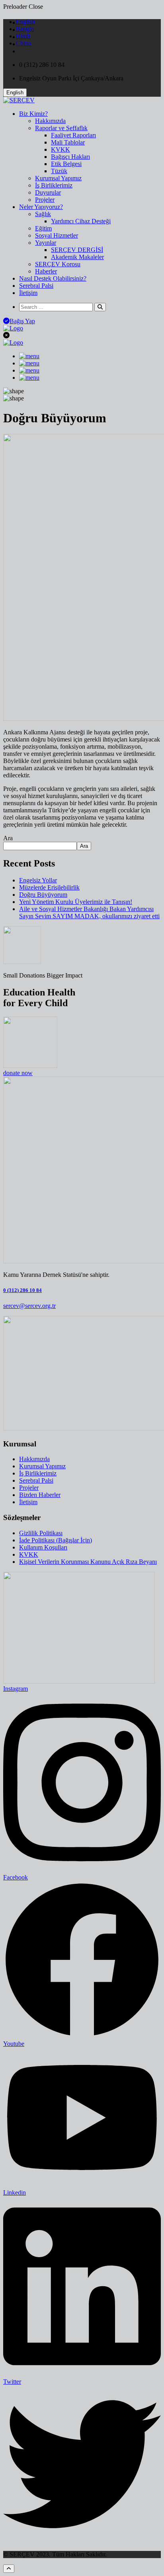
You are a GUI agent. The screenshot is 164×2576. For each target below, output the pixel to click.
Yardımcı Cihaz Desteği (81, 221)
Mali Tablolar (68, 142)
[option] (25, 22)
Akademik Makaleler (77, 257)
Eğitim (43, 228)
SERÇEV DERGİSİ (77, 250)
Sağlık (43, 214)
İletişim (28, 293)
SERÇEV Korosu (58, 264)
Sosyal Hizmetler (57, 235)
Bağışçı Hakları (70, 157)
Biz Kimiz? (33, 114)
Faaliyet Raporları (73, 135)
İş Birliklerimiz (54, 185)
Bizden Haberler (40, 1495)
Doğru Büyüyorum (43, 895)
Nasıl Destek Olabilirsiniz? (53, 278)
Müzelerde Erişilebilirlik (49, 887)
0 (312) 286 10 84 (22, 1290)
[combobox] (18, 37)
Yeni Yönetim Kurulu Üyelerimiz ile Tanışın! (76, 902)
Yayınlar (46, 243)
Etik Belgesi (66, 164)
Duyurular (48, 192)
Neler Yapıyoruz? (41, 207)
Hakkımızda (50, 121)
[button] (15, 93)
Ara (8, 838)
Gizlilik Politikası (41, 1533)
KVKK (61, 149)
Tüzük (59, 171)
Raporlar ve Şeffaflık (61, 128)
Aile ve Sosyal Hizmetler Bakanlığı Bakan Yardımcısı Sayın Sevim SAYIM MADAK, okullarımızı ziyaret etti (89, 912)
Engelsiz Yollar (38, 880)
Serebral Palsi (36, 286)
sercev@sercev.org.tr (29, 1306)
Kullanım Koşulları (43, 1547)
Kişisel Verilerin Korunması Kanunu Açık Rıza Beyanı (88, 1562)
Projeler (45, 200)
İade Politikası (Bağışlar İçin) (56, 1540)
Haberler (46, 271)
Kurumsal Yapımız (58, 178)
